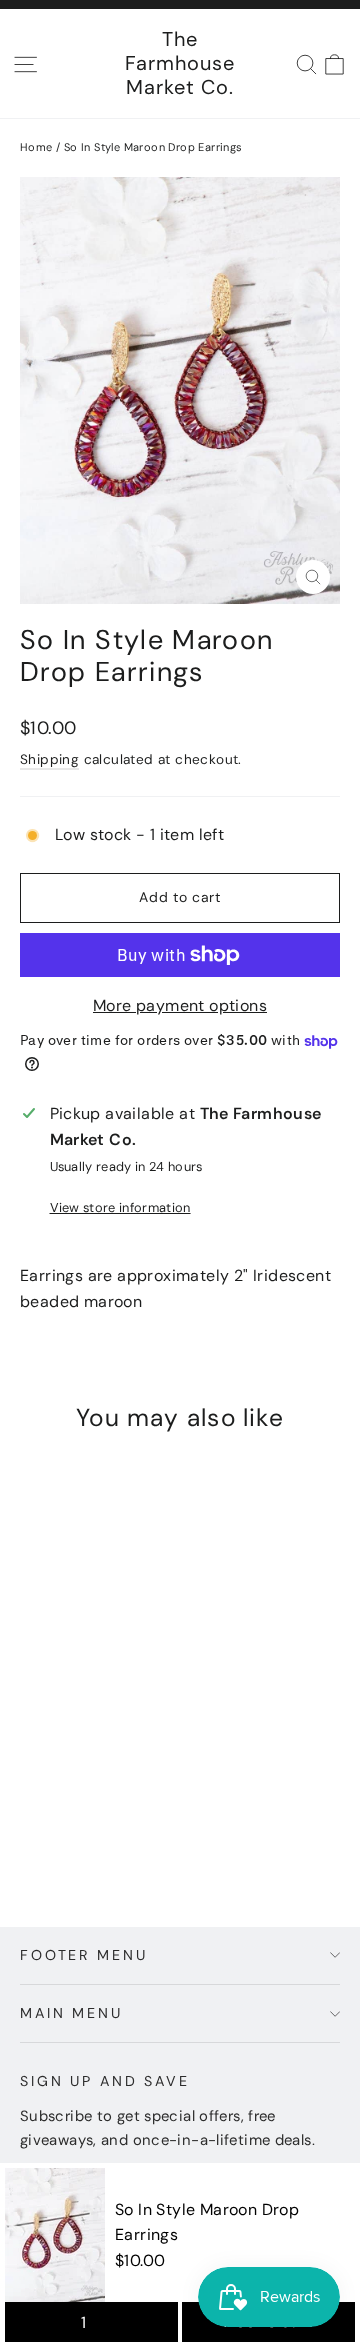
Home (36, 147)
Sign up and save (105, 2081)
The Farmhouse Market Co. (180, 63)
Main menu (71, 2013)
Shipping (49, 759)
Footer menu (83, 1955)
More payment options (180, 1005)
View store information (120, 1207)
